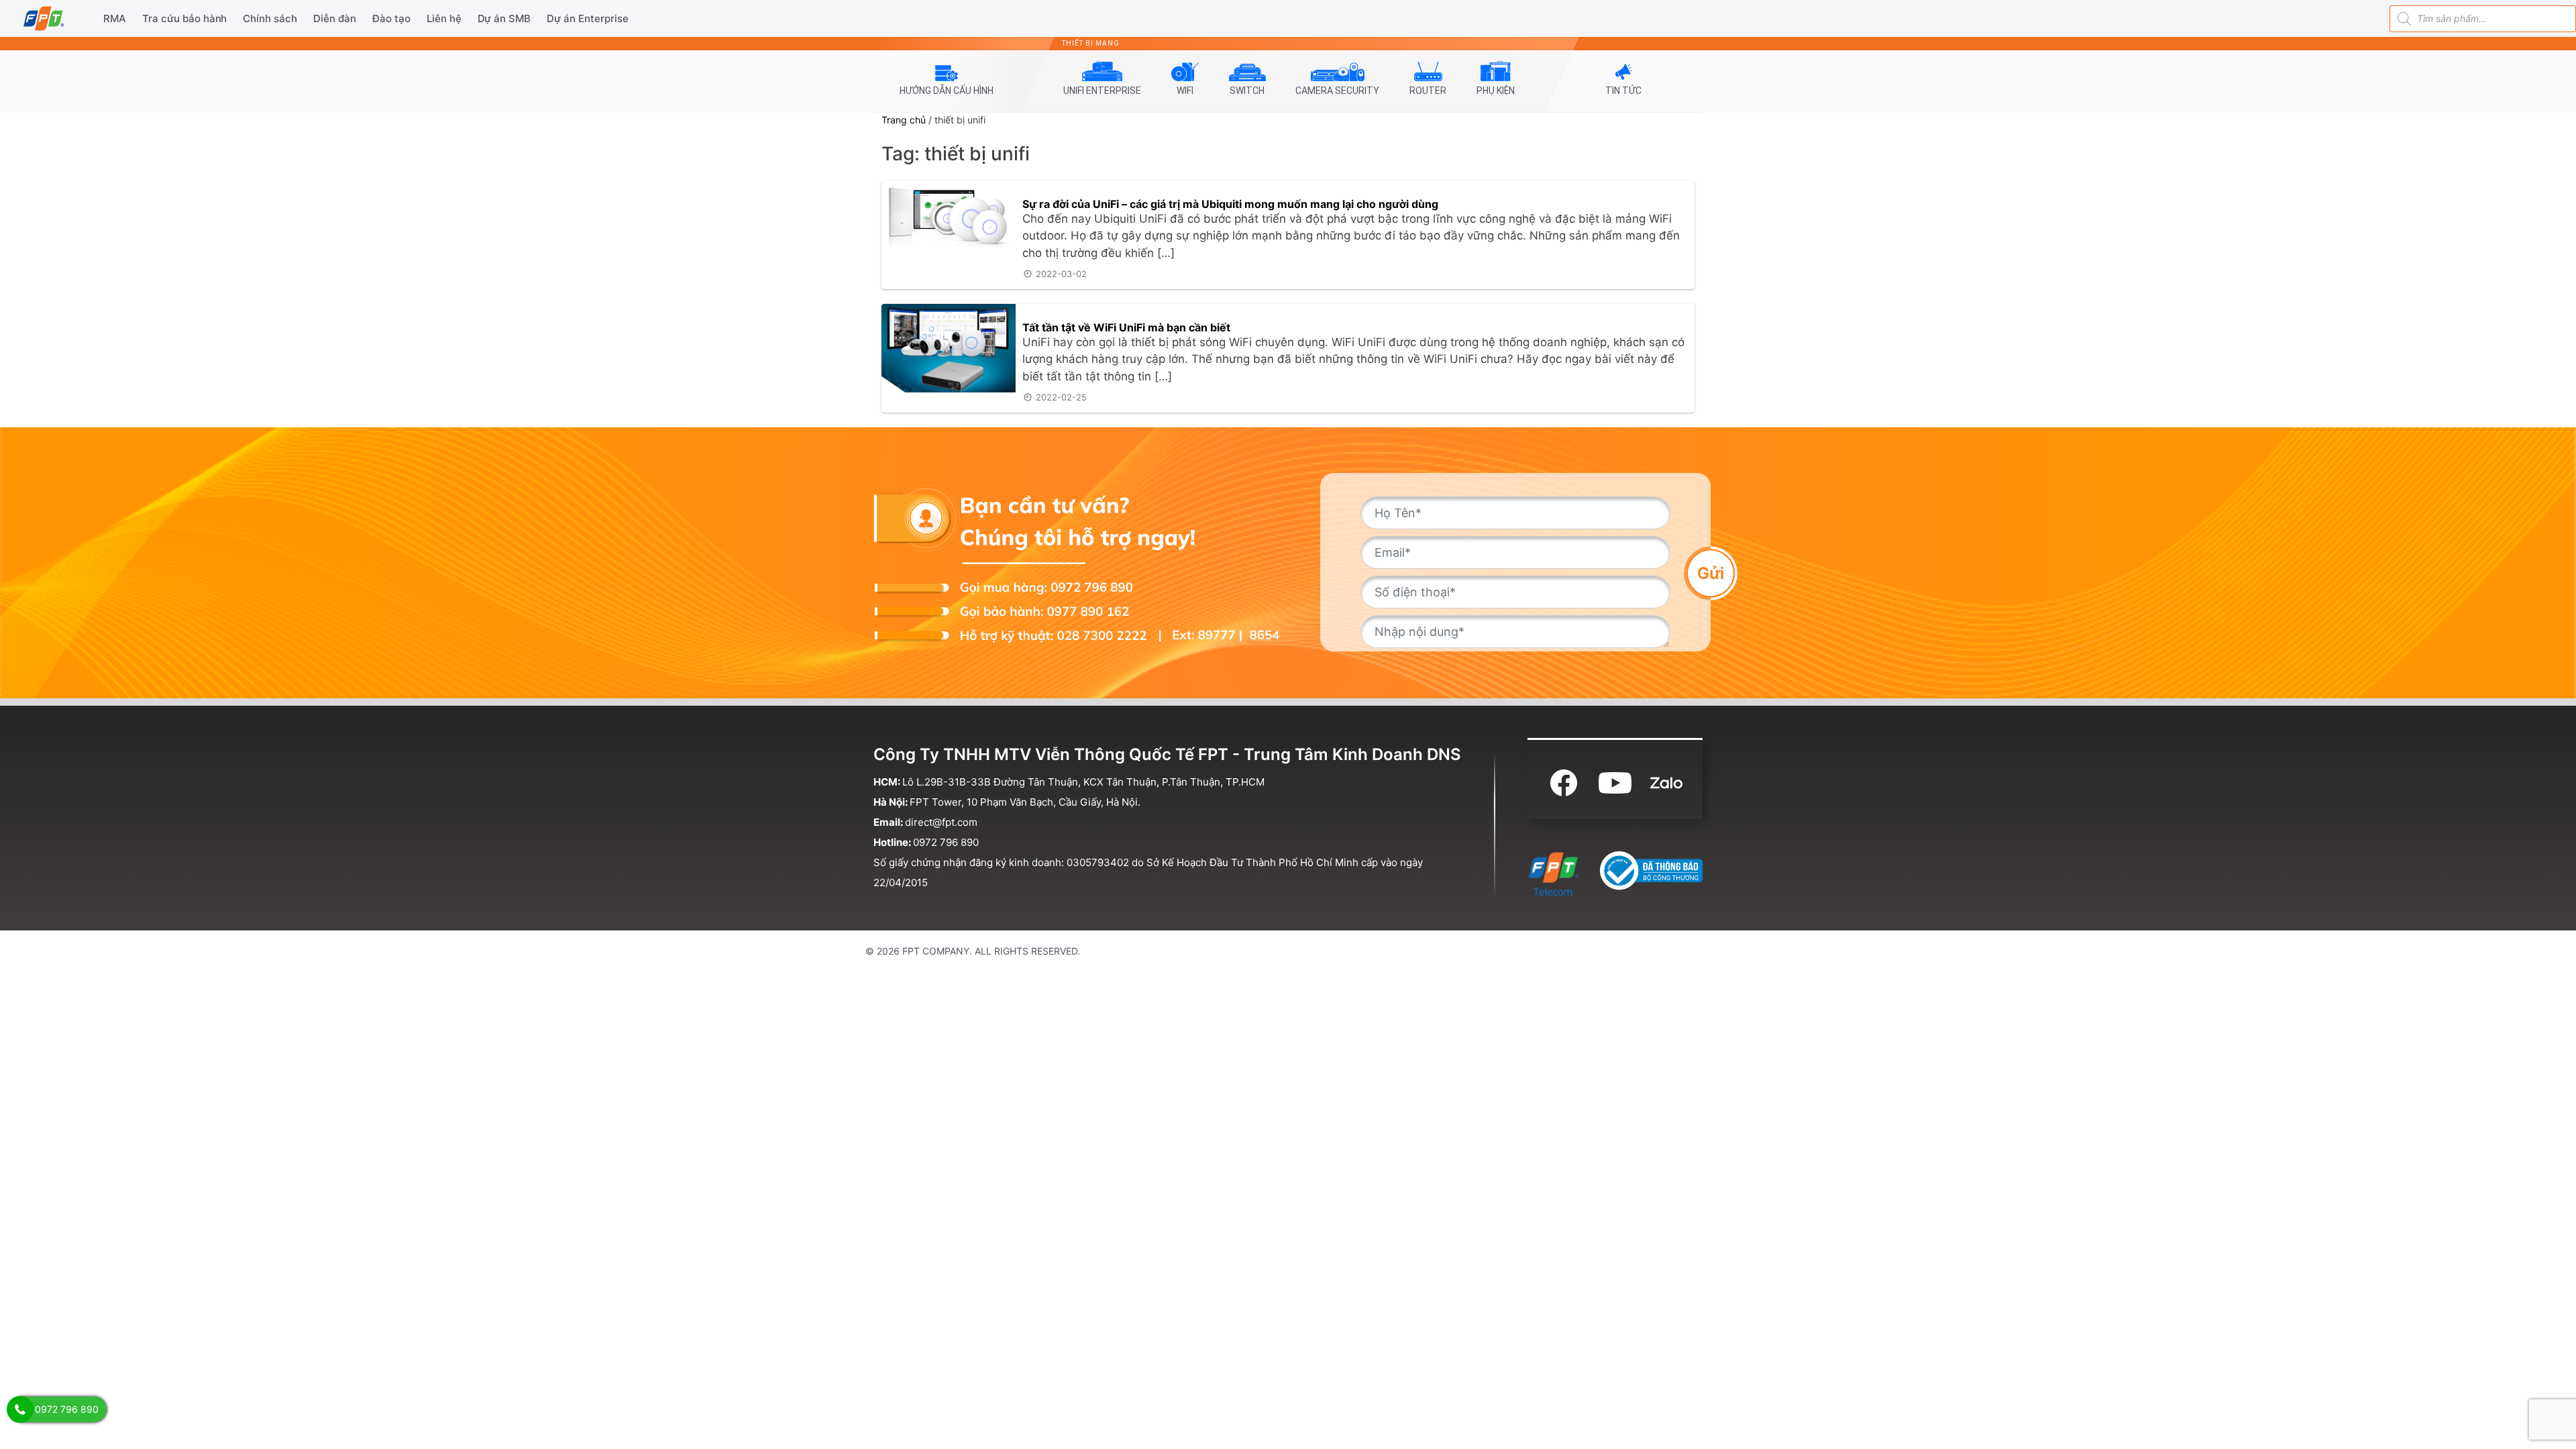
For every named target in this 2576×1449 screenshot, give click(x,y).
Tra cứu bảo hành (185, 18)
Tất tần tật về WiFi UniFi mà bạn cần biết (1126, 327)
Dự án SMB (504, 18)
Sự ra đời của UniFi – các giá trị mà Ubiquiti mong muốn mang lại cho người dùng (1230, 204)
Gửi (1711, 573)
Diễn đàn (335, 18)
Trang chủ (904, 120)
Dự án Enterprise (588, 18)
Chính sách (270, 18)
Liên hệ (444, 18)
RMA (115, 18)
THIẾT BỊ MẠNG (1091, 43)
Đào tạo (391, 18)
